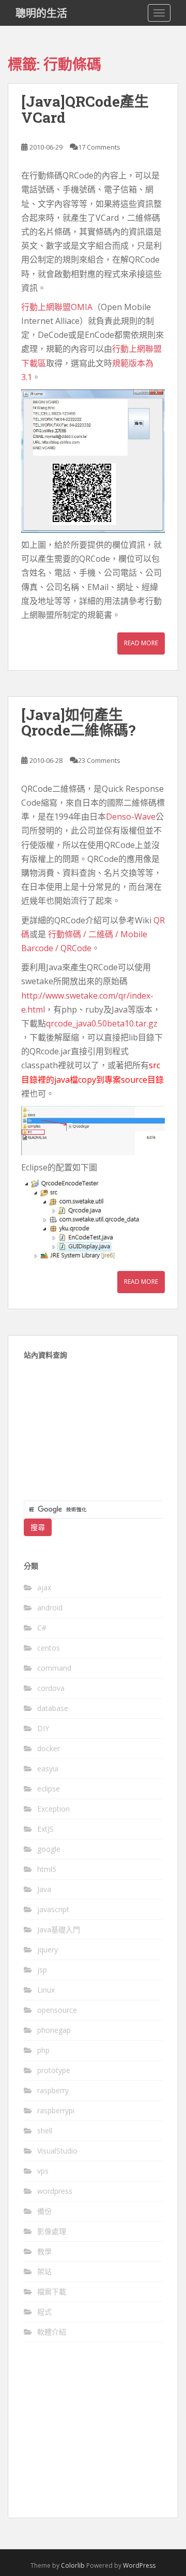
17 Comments (99, 147)
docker (49, 1748)
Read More (141, 643)
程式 (44, 2312)
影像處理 (52, 2231)
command (54, 1668)
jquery (48, 1950)
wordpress (55, 2191)
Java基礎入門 (59, 1929)
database (53, 1708)
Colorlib (73, 2565)
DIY (43, 1728)
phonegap (54, 2030)
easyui (48, 1768)
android (50, 1608)
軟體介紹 (52, 2332)
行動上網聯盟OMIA (57, 307)
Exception (53, 1809)
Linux (46, 1990)
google (49, 1849)
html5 (47, 1869)
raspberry (53, 2090)
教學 (44, 2251)
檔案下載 (52, 2292)
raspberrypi (56, 2110)
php (43, 2050)
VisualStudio (57, 2151)
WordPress (139, 2565)
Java (44, 1889)
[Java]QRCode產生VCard (85, 109)
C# (42, 1628)
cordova (51, 1688)
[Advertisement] (93, 1436)
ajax (44, 1587)
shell (45, 2131)
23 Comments (99, 760)
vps (43, 2171)
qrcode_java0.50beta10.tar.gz (102, 1023)
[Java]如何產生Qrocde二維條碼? (78, 723)
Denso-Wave (131, 817)
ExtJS (45, 1829)
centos (49, 1648)
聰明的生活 (41, 13)
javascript (53, 1909)
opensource (57, 2010)
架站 (44, 2271)
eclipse (49, 1789)
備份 (44, 2211)
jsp (42, 1970)
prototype (54, 2070)
